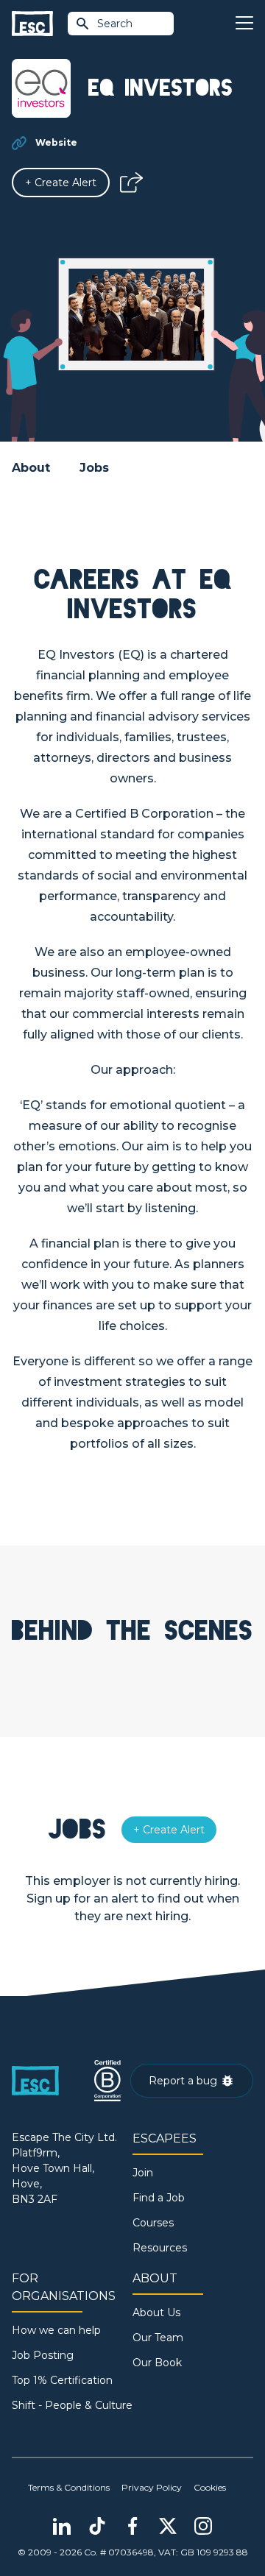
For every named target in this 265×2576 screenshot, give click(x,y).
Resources (160, 2248)
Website (56, 142)
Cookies (210, 2487)
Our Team (158, 2338)
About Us (156, 2313)
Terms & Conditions (69, 2487)
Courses (153, 2223)
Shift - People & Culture (72, 2405)
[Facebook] (132, 2526)
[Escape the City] (32, 24)
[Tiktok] (97, 2526)
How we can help (56, 2330)
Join (143, 2173)
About (31, 468)
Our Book (157, 2363)
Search (115, 24)
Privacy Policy (152, 2487)
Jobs (94, 468)
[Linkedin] (62, 2526)
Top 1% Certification (62, 2380)
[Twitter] (168, 2526)
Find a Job (159, 2198)
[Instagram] (203, 2526)
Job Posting (43, 2355)
